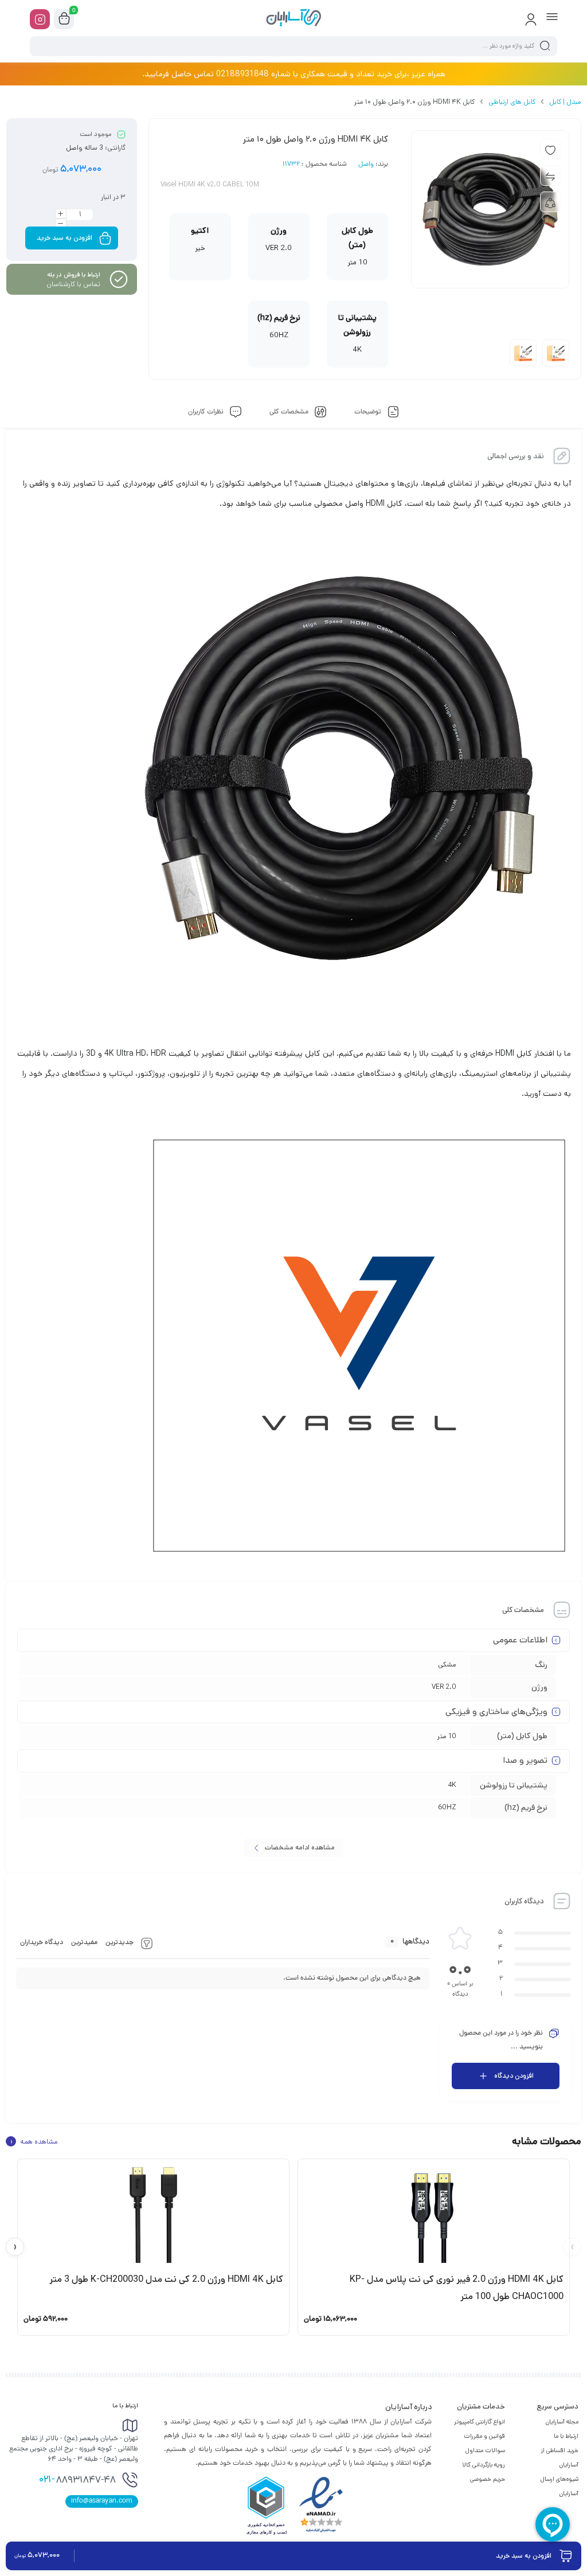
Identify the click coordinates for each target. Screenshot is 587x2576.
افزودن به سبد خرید (64, 238)
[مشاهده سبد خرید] (64, 19)
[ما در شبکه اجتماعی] (40, 19)
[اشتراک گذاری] (550, 202)
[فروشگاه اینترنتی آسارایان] (293, 19)
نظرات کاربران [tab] (207, 412)
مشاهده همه (34, 2141)
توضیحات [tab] (369, 412)
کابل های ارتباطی (512, 102)
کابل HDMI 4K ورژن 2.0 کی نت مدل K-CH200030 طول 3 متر (166, 2279)
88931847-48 (77, 2480)
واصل (366, 165)
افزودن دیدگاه (514, 2076)
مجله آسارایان (562, 2422)
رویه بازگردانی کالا (484, 2465)
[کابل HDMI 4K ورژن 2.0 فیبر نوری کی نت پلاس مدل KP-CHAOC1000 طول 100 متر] (434, 2215)
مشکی (447, 1664)
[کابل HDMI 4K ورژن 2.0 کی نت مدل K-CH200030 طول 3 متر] (153, 2215)
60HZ (447, 1807)
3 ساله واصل (85, 148)
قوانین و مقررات (484, 2436)
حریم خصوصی (488, 2479)
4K (452, 1785)
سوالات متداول (485, 2450)
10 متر (447, 1736)
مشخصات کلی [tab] (290, 412)
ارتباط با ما (566, 2436)
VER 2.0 (444, 1687)
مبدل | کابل (565, 102)
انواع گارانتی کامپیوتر (480, 2422)
